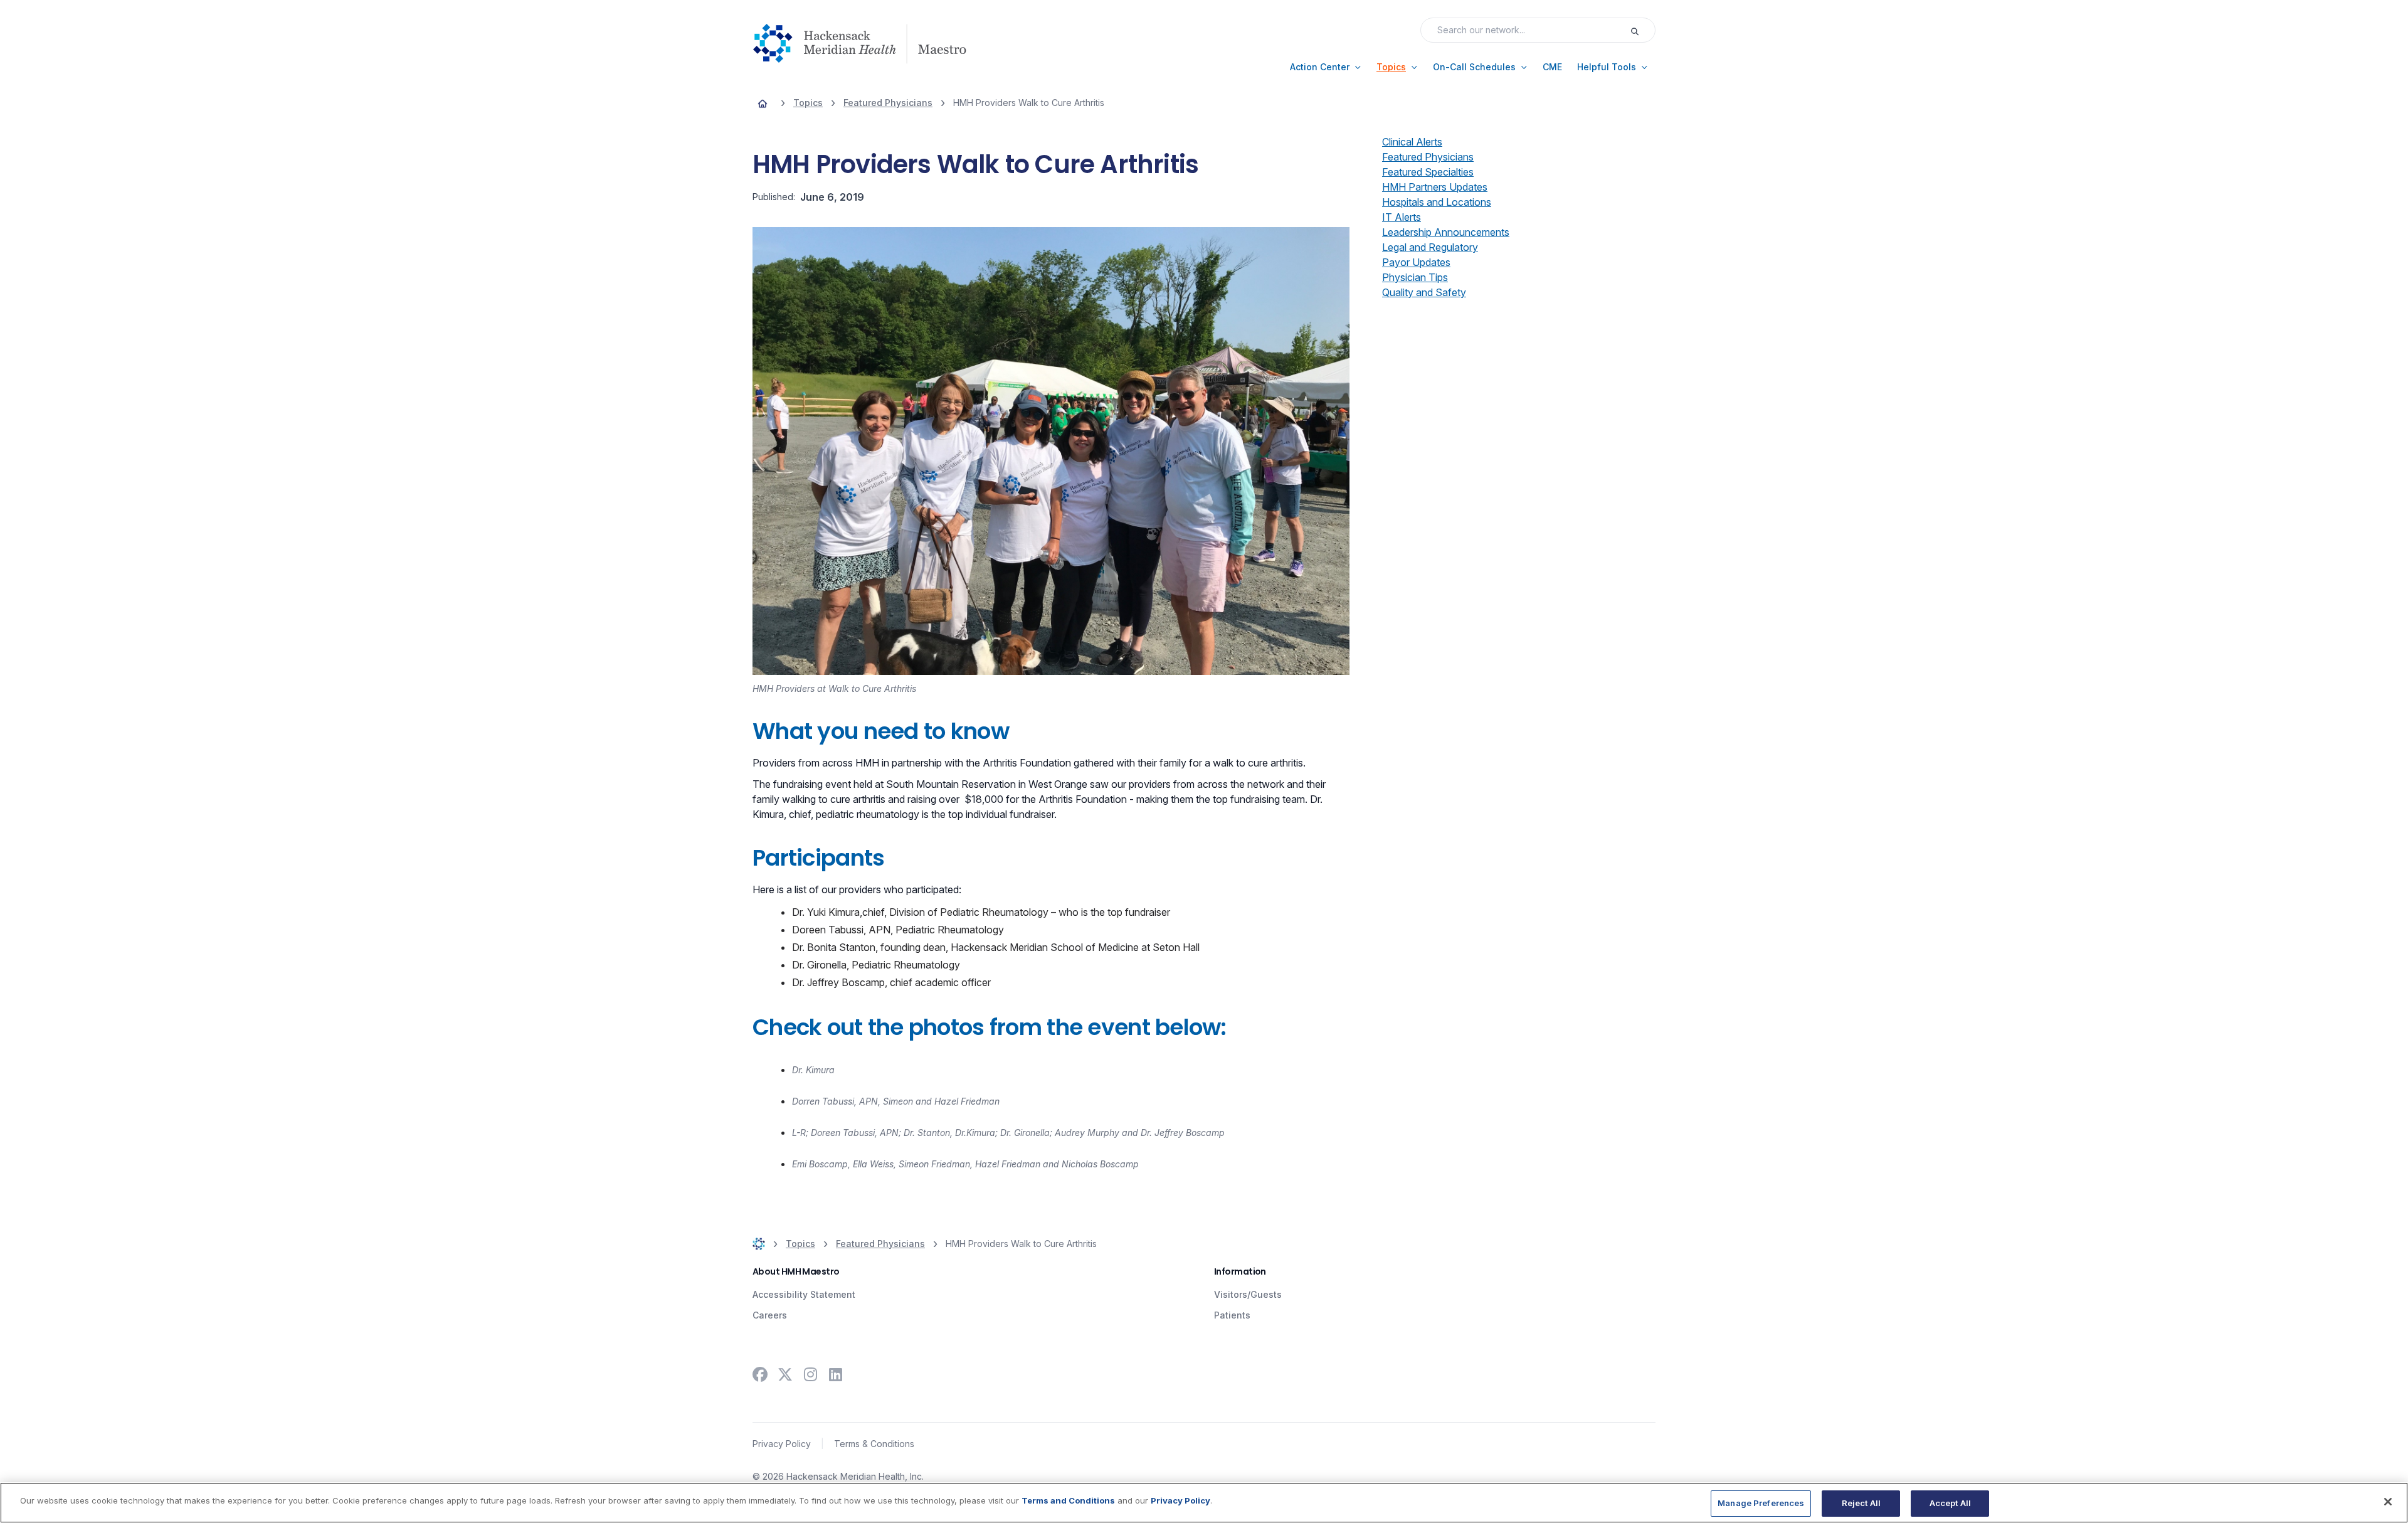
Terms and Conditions (1068, 1500)
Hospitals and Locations (1437, 202)
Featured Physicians (1428, 157)
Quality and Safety (1424, 292)
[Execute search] (1642, 30)
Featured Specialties (1428, 172)
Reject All (1861, 1503)
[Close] (2388, 1502)
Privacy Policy (782, 1444)
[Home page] (763, 103)
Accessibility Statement (804, 1294)
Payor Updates (1416, 262)
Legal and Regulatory (1430, 247)
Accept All (1950, 1503)
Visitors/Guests (1248, 1294)
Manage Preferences (1761, 1503)
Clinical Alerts (1412, 142)
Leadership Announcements (1446, 232)
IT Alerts (1402, 217)
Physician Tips (1415, 277)
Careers (770, 1315)
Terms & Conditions (874, 1444)
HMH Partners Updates (1435, 187)
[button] (1326, 67)
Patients (1232, 1315)
